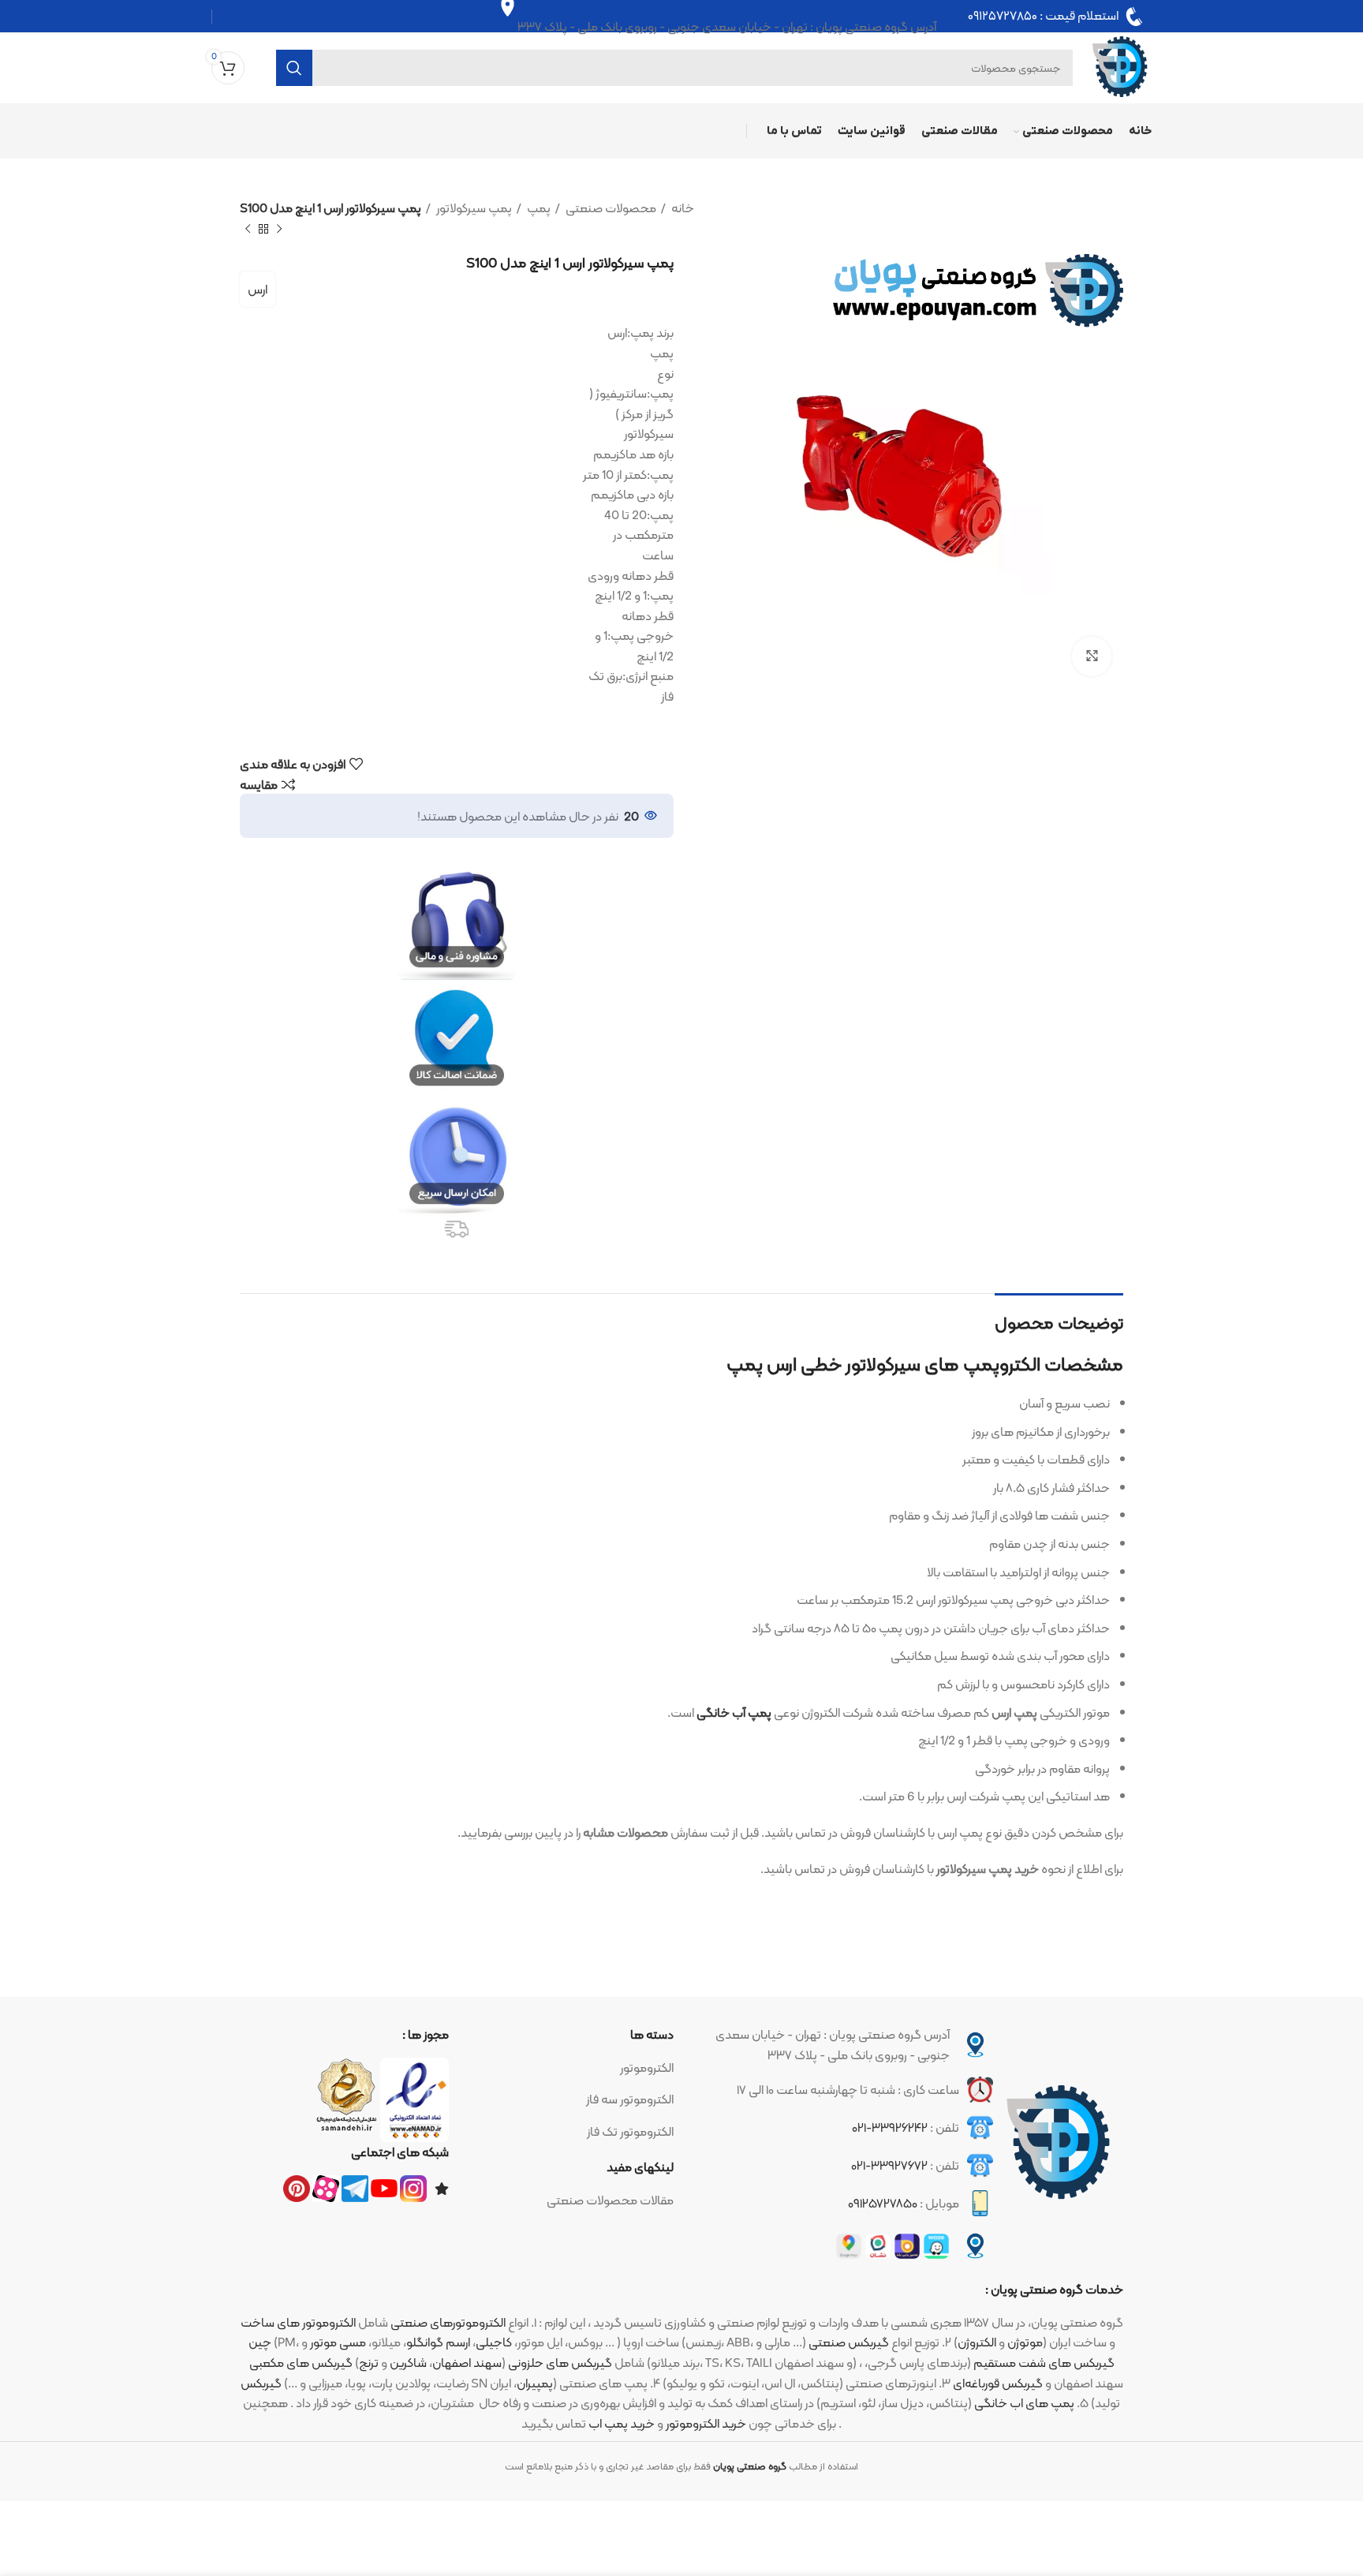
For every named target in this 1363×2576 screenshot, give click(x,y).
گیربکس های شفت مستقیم (1044, 2363)
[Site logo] (1120, 67)
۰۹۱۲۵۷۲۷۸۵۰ (1003, 17)
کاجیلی (494, 2342)
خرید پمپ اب (622, 2423)
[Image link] (1059, 2143)
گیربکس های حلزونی (560, 2363)
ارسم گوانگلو (438, 2342)
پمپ (538, 208)
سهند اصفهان (467, 2363)
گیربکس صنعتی (849, 2342)
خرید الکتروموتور (706, 2423)
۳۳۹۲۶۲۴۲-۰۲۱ (890, 2127)
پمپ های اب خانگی (1024, 2403)
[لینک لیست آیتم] (569, 2068)
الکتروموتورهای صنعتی (448, 2322)
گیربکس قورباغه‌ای (998, 2383)
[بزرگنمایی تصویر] (1092, 656)
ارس (258, 289)
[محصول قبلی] (279, 229)
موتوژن (1025, 2342)
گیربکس (261, 2383)
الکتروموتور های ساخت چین (298, 2333)
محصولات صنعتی (610, 208)
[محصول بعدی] (248, 229)
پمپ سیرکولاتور (473, 208)
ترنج (369, 2363)
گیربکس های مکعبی (301, 2363)
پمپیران (535, 2383)
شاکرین (408, 2363)
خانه (681, 208)
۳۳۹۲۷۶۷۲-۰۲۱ (889, 2165)
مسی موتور (338, 2342)
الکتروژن (977, 2342)
